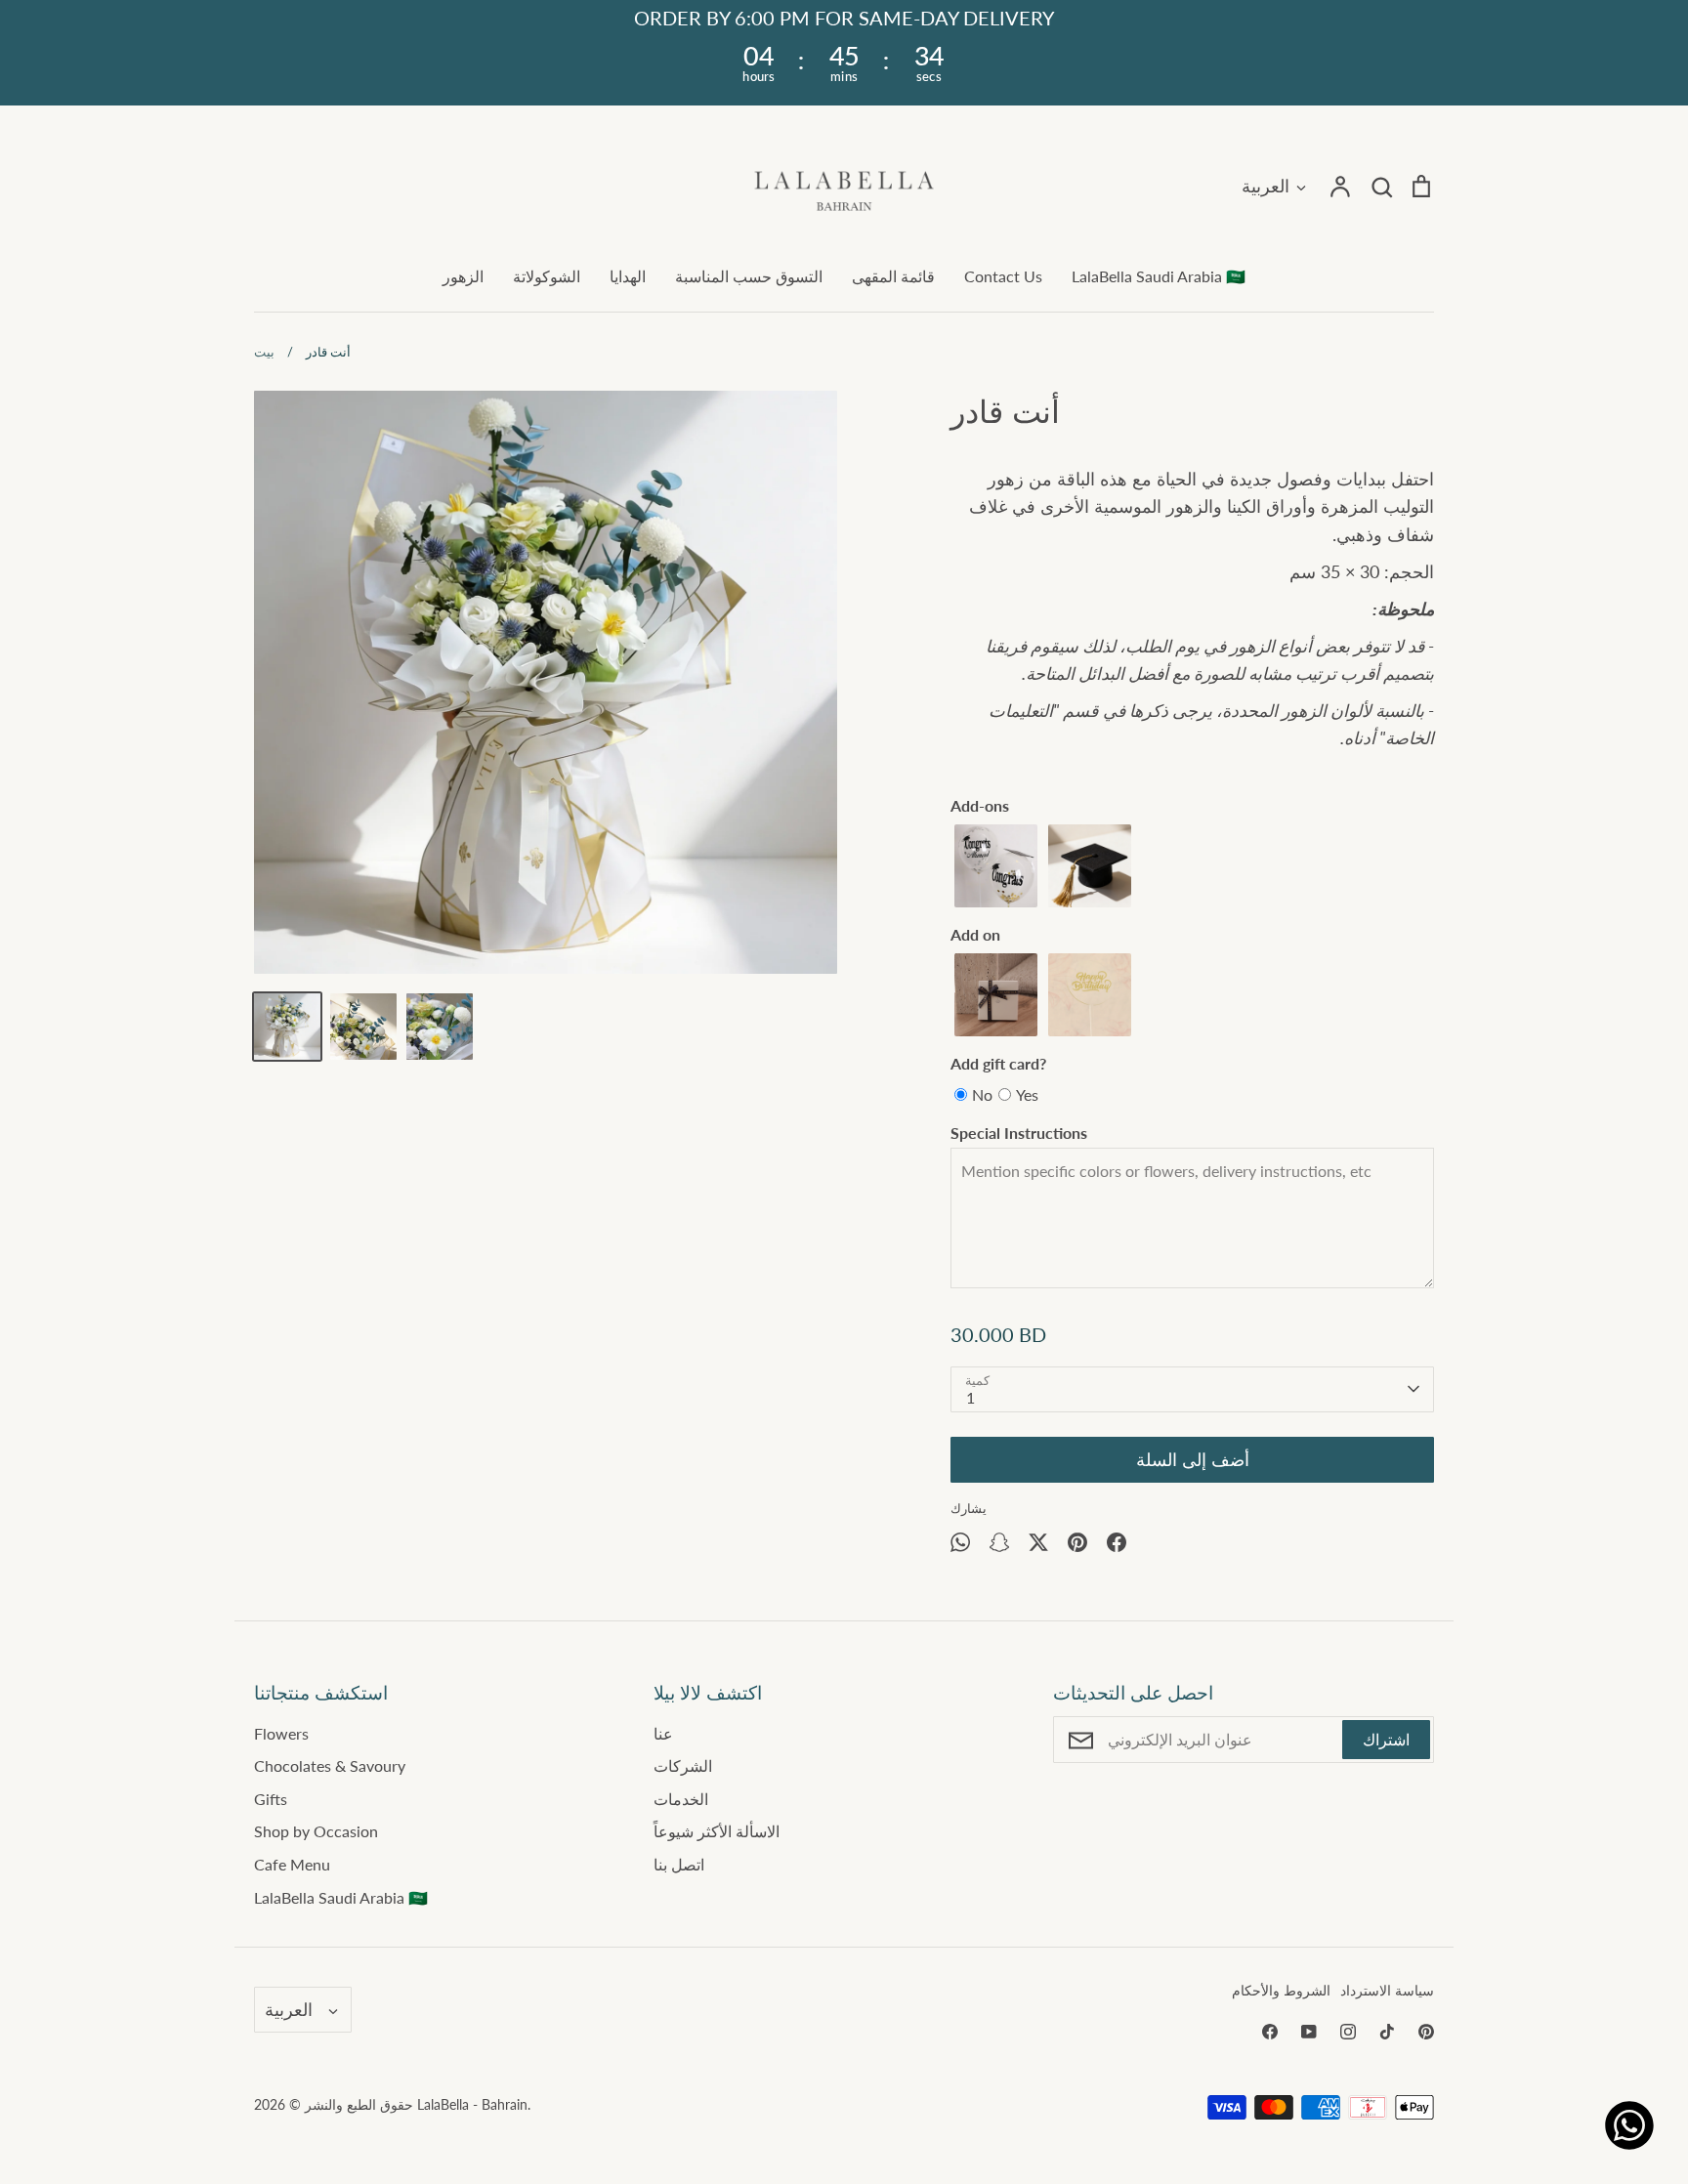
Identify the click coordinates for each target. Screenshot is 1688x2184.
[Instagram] (1348, 2032)
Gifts (271, 1799)
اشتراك (1386, 1739)
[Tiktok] (1387, 2032)
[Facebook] (1270, 2032)
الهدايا (628, 276)
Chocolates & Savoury (330, 1765)
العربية (1266, 186)
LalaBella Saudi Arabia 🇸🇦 (1159, 276)
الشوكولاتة (547, 276)
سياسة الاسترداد (1387, 1990)
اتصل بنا (679, 1864)
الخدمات (681, 1799)
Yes (1027, 1094)
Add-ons (980, 805)
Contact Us (1003, 276)
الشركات (683, 1765)
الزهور (463, 276)
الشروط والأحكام (1281, 1990)
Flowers (281, 1733)
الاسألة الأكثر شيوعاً (717, 1831)
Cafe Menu (292, 1864)
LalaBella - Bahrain (472, 2104)
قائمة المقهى (893, 276)
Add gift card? (998, 1063)
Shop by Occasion (316, 1831)
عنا (663, 1733)
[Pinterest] (1426, 2032)
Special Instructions (1019, 1133)
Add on (975, 934)
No (982, 1094)
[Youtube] (1309, 2032)
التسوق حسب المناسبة (749, 276)
